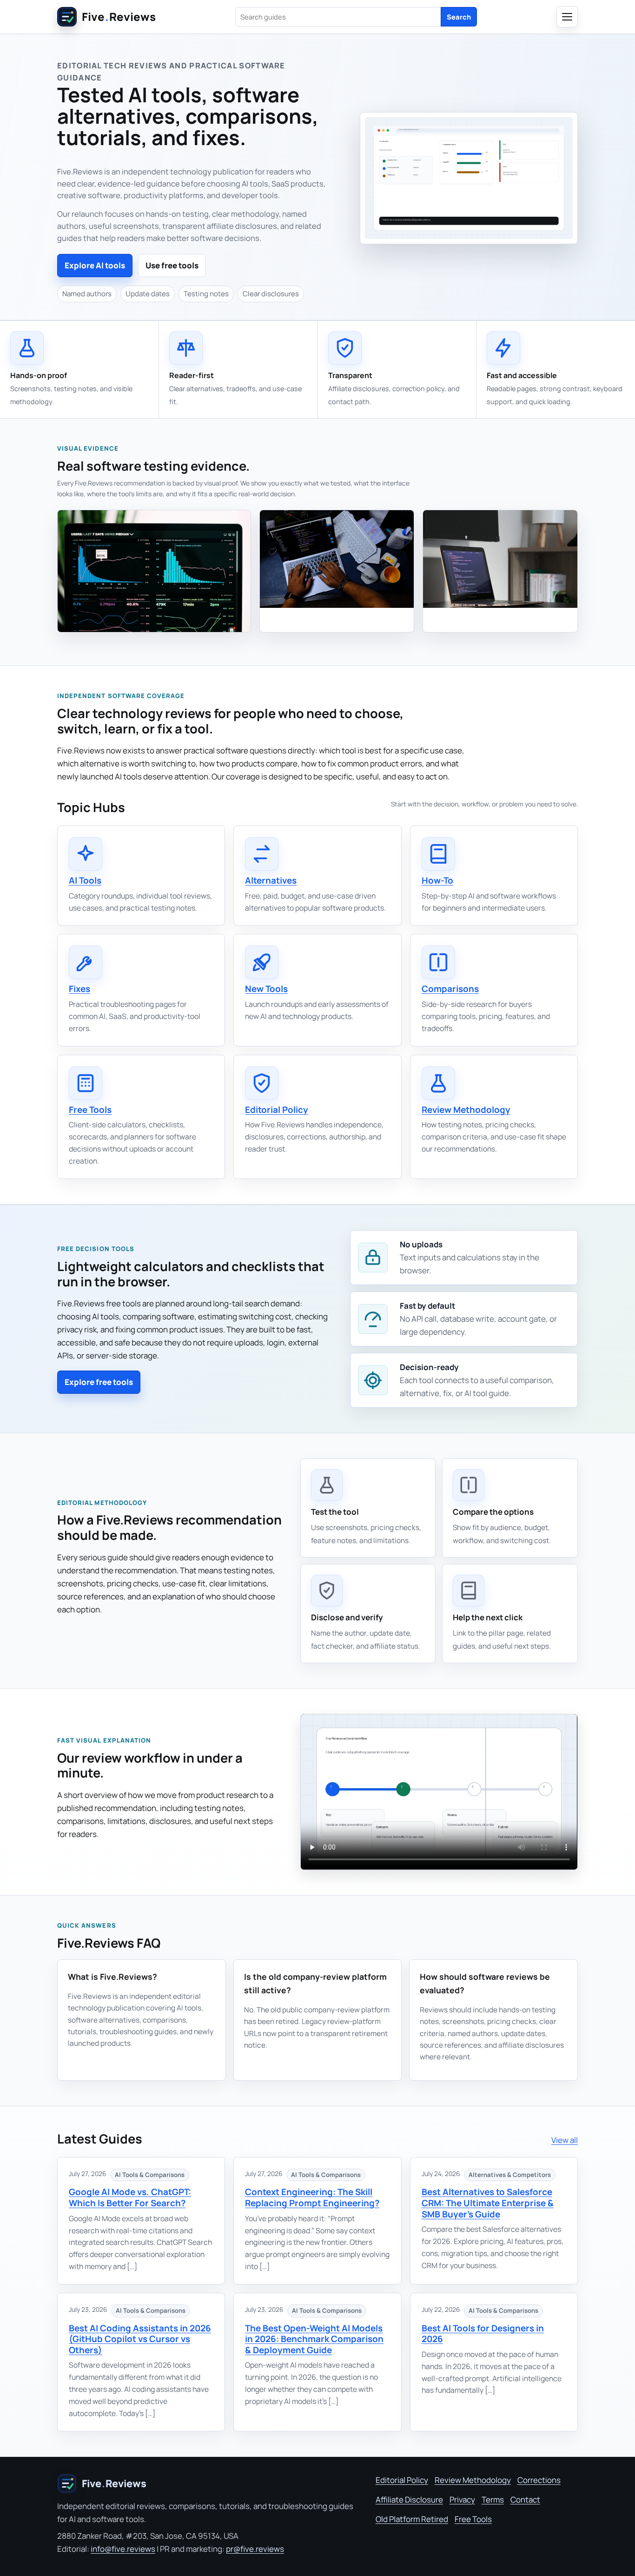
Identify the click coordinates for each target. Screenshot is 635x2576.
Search (459, 17)
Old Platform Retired (412, 2519)
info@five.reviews (123, 2549)
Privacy (462, 2499)
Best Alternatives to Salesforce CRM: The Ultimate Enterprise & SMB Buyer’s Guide (488, 2203)
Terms (493, 2499)
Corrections (539, 2480)
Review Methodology (466, 1110)
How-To (437, 880)
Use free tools (172, 265)
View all (565, 2140)
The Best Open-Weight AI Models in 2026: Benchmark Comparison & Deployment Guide (314, 2339)
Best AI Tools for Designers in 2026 (483, 2334)
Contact (525, 2499)
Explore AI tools (95, 265)
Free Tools (90, 1110)
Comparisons (450, 989)
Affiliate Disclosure (409, 2499)
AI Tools (85, 880)
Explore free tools (99, 1382)
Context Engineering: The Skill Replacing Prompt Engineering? (312, 2197)
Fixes (79, 989)
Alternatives (271, 880)
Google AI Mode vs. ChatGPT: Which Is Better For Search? (130, 2197)
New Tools (266, 989)
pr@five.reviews (255, 2549)
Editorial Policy (277, 1110)
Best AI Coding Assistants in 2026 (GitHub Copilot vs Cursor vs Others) (140, 2339)
